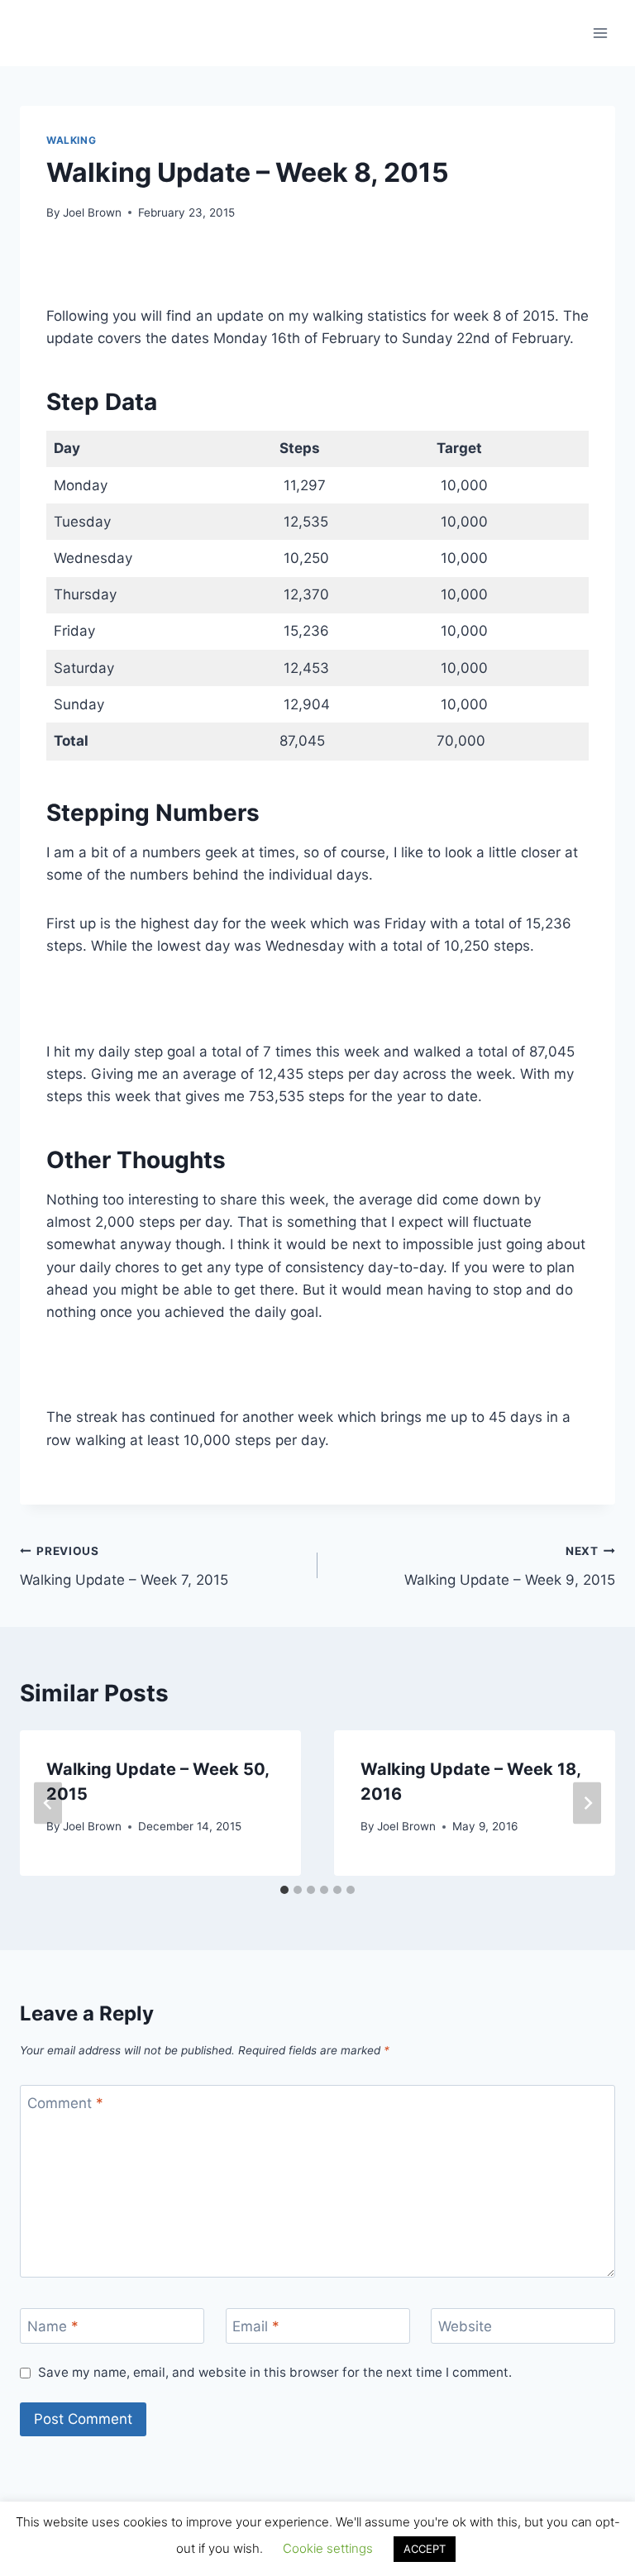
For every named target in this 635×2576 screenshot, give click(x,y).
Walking (71, 140)
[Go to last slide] (48, 1803)
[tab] (284, 1890)
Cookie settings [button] (328, 2548)
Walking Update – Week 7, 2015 (124, 1566)
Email (256, 2326)
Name (53, 2326)
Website (465, 2326)
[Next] (587, 1803)
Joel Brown (92, 212)
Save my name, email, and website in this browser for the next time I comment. (275, 2372)
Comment (65, 2103)
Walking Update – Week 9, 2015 (510, 1566)
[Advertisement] (317, 273)
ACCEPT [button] (425, 2549)
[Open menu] (600, 33)
